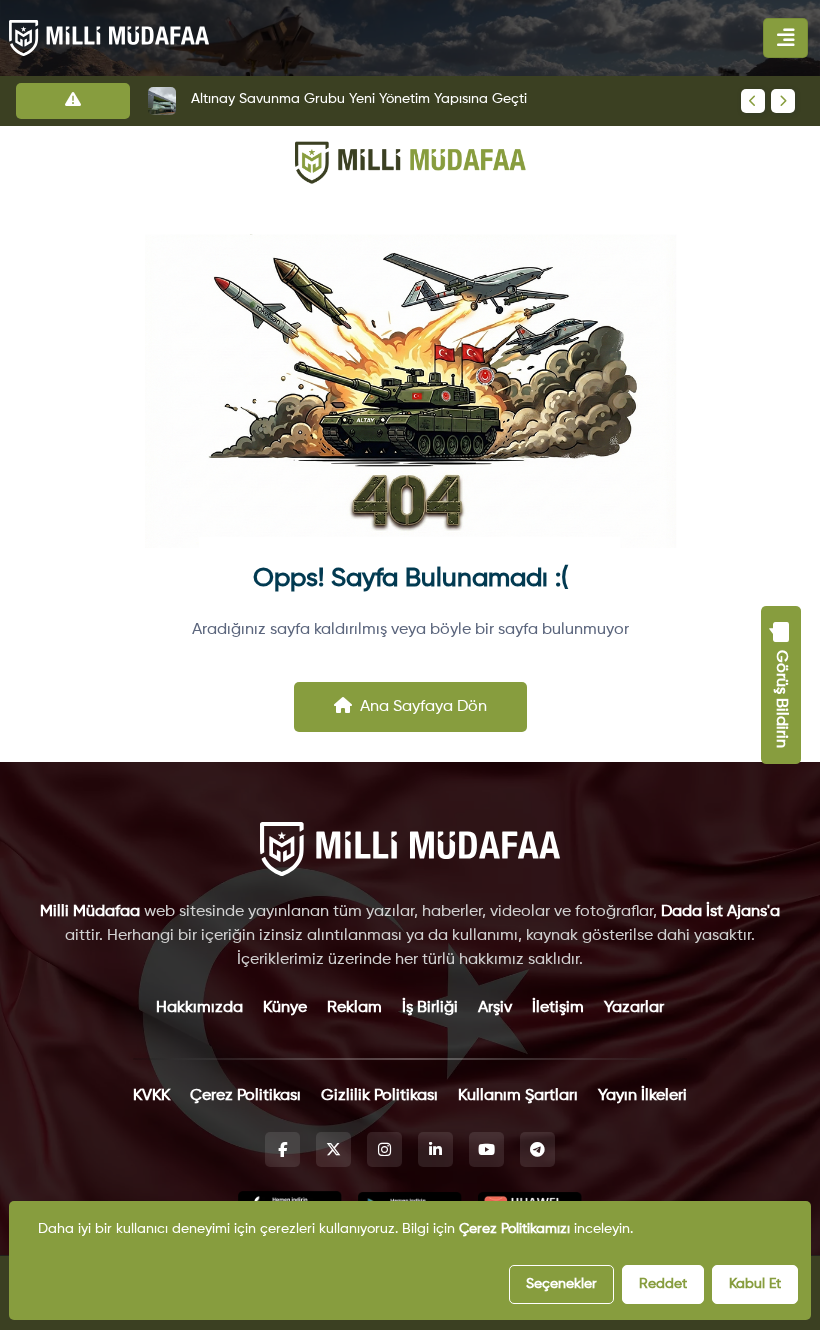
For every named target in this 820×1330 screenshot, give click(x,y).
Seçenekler (561, 1284)
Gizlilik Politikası (379, 1096)
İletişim (558, 1008)
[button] (781, 685)
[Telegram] (537, 1149)
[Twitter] (333, 1149)
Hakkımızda (199, 1008)
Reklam (354, 1008)
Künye (285, 1008)
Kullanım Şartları (518, 1096)
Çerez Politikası (245, 1096)
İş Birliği (430, 1008)
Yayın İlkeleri (642, 1096)
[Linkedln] (435, 1149)
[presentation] (753, 101)
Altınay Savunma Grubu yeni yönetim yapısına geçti (359, 99)
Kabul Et (755, 1284)
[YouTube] (486, 1149)
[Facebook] (282, 1149)
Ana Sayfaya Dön (423, 707)
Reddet (663, 1284)
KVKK (151, 1096)
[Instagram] (384, 1149)
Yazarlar (634, 1008)
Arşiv (495, 1008)
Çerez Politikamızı (514, 1229)
